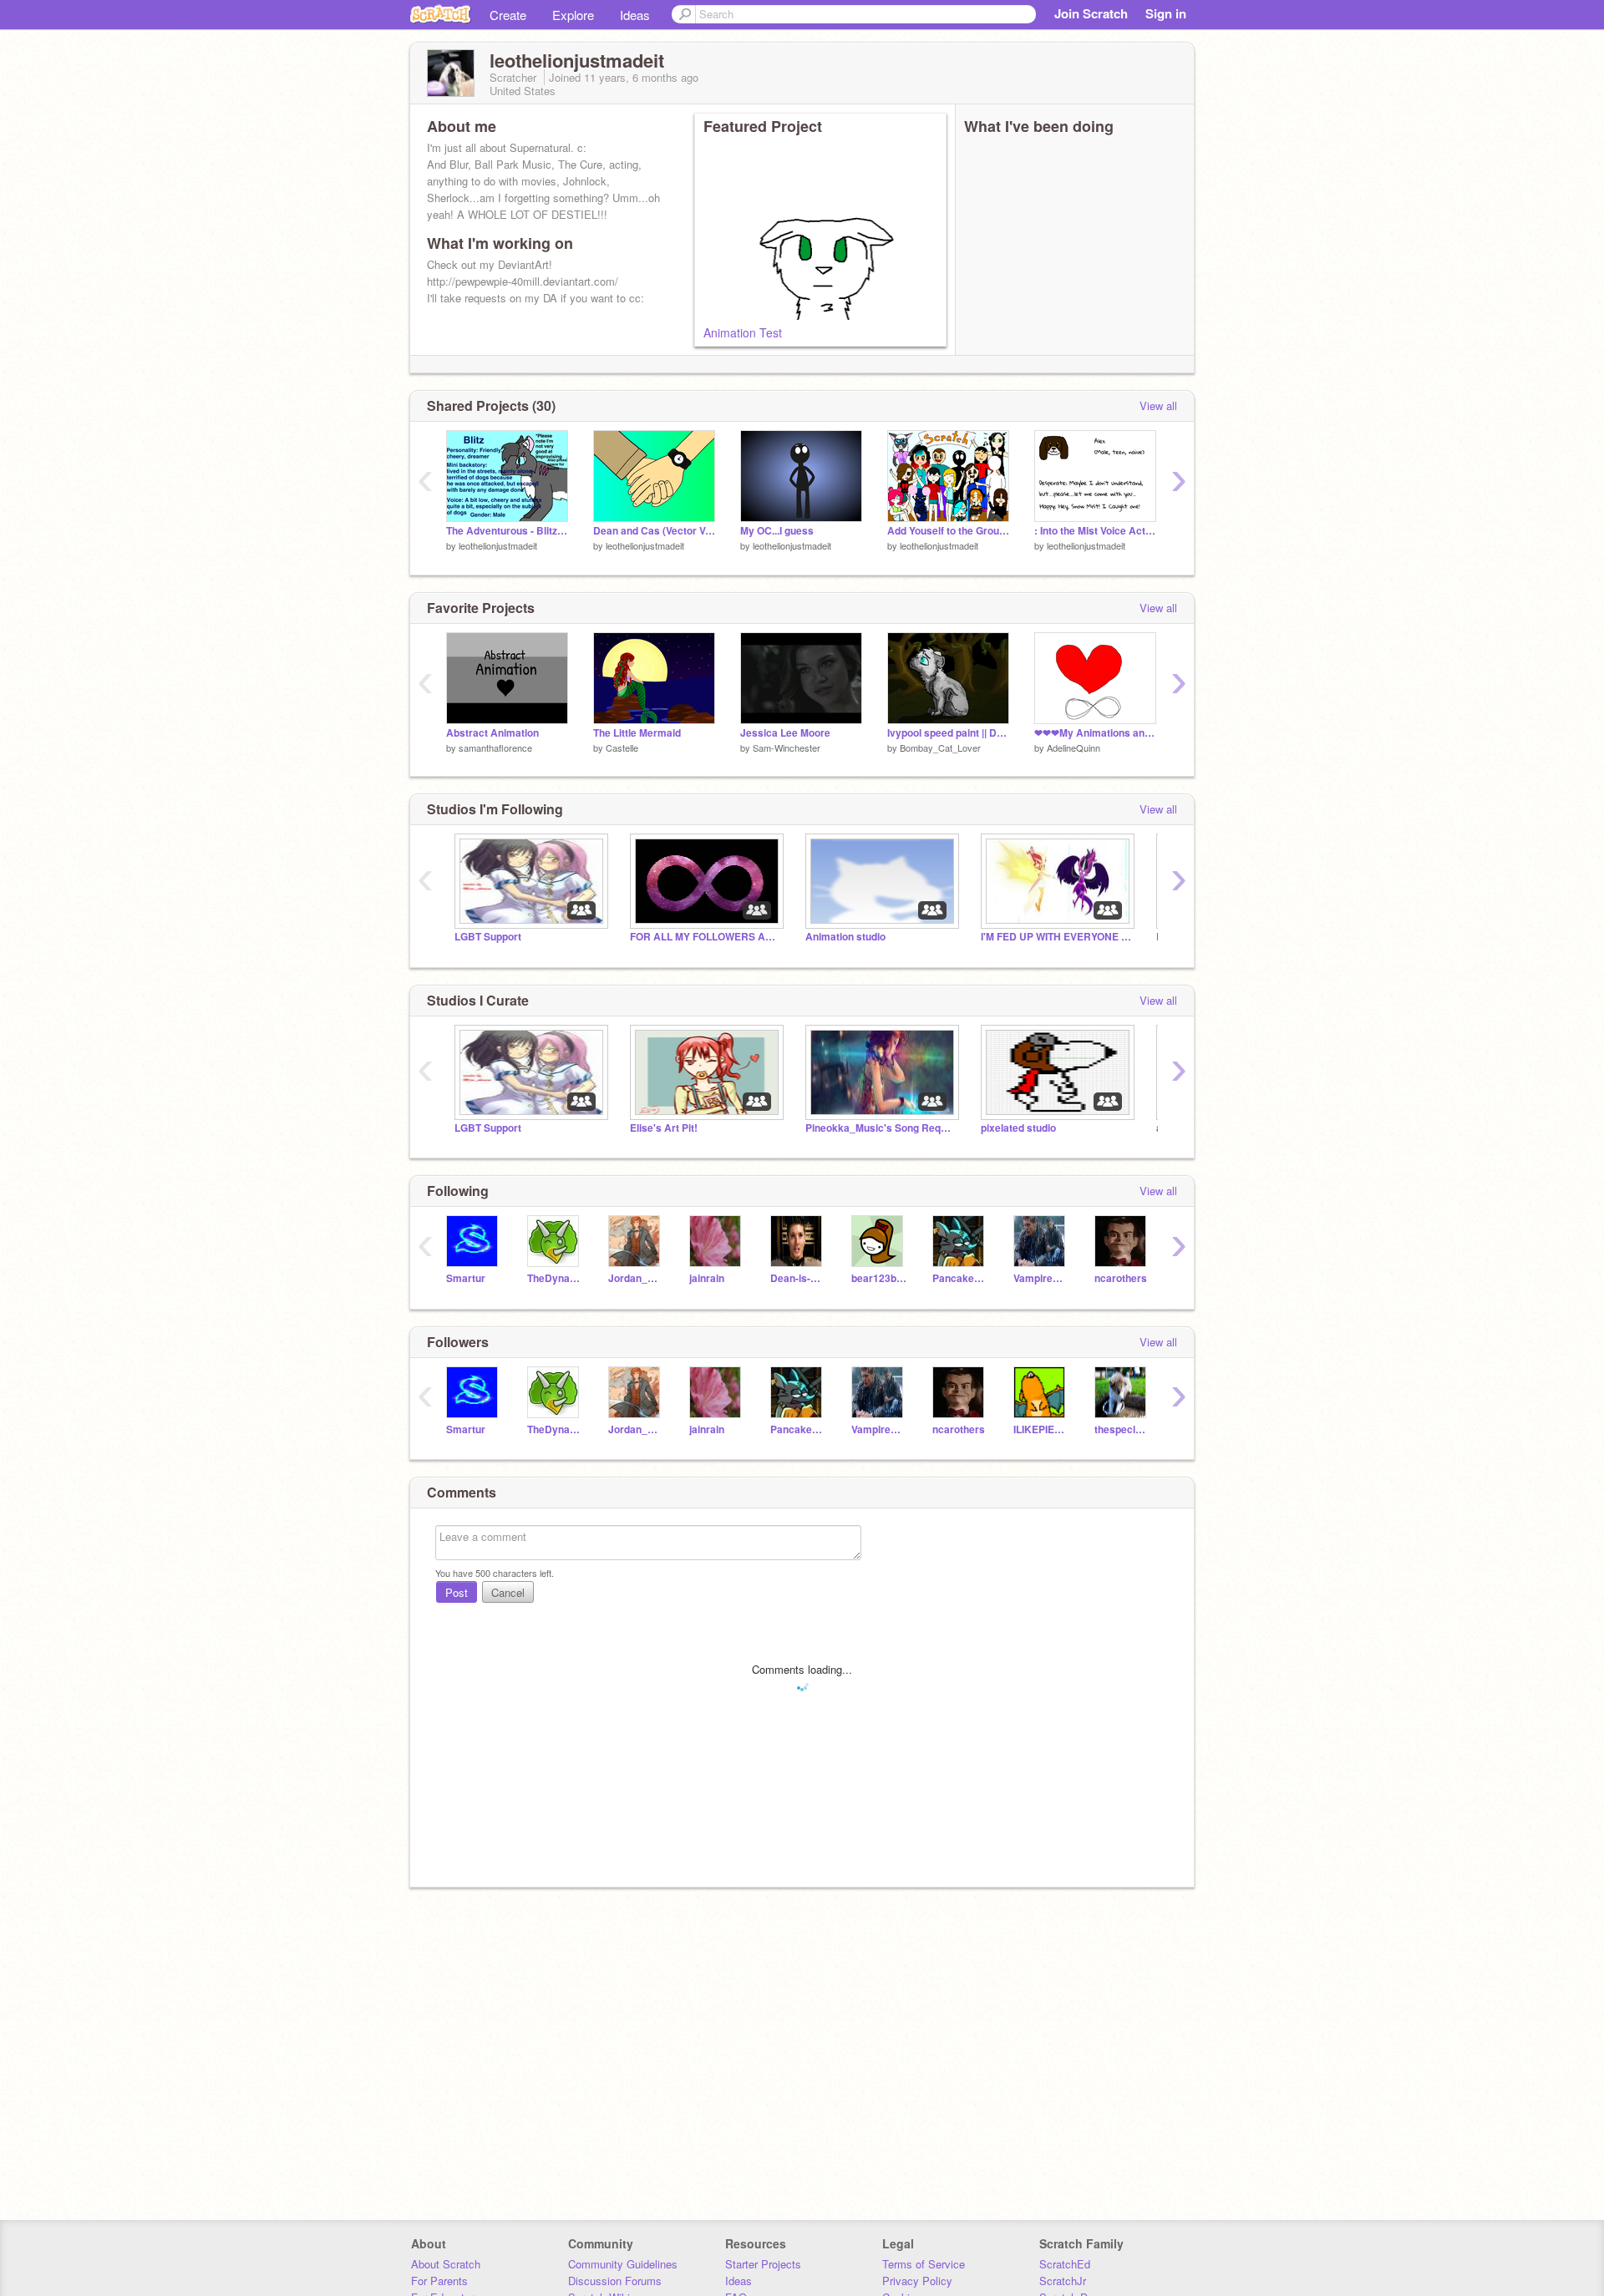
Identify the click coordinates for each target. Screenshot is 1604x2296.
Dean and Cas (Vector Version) (654, 531)
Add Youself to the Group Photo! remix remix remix (948, 531)
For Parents (439, 2281)
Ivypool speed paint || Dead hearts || (948, 733)
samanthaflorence (495, 748)
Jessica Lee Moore (785, 733)
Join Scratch (1091, 13)
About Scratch (446, 2264)
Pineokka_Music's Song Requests (881, 1128)
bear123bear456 (879, 1278)
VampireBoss (1041, 1278)
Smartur (466, 1278)
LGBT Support (488, 937)
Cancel (508, 1592)
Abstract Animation (492, 733)
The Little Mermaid (637, 733)
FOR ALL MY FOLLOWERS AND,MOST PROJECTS (705, 937)
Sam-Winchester (787, 748)
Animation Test (743, 332)
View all (1158, 405)
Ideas (635, 15)
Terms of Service (924, 2264)
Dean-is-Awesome (798, 1278)
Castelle (622, 748)
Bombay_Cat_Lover (940, 748)
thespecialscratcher (1122, 1429)
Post (457, 1592)
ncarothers (1121, 1278)
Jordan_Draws (636, 1278)
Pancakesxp (960, 1278)
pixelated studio (1018, 1128)
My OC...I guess (777, 531)
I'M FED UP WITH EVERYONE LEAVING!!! (1056, 937)
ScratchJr (1063, 2281)
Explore (573, 15)
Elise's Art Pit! (664, 1128)
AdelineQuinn (1074, 748)
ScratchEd (1065, 2264)
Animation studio (845, 937)
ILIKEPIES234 (1041, 1429)
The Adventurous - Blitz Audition (507, 531)
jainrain (707, 1278)
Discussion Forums (615, 2281)
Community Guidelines (623, 2264)
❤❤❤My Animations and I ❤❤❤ (1095, 733)
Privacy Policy (917, 2281)
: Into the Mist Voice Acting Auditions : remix (1095, 531)
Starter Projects (763, 2264)
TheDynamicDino (555, 1278)
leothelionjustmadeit (498, 545)
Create (508, 15)
